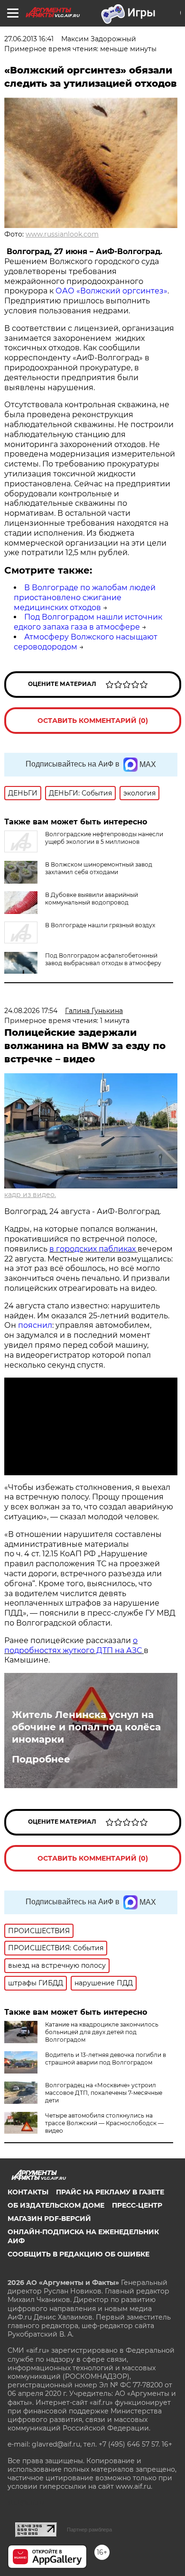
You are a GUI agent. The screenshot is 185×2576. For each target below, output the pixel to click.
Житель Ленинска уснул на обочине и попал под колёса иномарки (86, 1727)
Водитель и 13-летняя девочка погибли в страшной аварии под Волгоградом (106, 2059)
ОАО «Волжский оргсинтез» (111, 291)
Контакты (28, 2192)
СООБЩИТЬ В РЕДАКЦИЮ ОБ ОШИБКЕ (79, 2254)
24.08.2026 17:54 (31, 1011)
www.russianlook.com (62, 234)
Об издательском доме (56, 2205)
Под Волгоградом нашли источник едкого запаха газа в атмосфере (88, 622)
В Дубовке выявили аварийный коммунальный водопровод (92, 899)
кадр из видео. (30, 1195)
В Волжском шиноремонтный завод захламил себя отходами (99, 868)
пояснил (35, 1325)
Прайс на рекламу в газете (110, 2192)
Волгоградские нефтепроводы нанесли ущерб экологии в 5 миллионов (104, 838)
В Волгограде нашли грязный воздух (100, 925)
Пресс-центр (137, 2205)
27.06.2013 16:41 (29, 39)
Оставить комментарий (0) (93, 721)
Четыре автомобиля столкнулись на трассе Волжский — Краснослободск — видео (104, 2123)
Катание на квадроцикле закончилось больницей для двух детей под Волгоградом (102, 2032)
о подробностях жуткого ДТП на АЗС (74, 1645)
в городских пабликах (93, 1249)
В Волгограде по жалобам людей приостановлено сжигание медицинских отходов (85, 598)
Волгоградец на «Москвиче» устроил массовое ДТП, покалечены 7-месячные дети (104, 2093)
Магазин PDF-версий (49, 2219)
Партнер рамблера (89, 2530)
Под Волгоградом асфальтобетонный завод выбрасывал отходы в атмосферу (103, 959)
